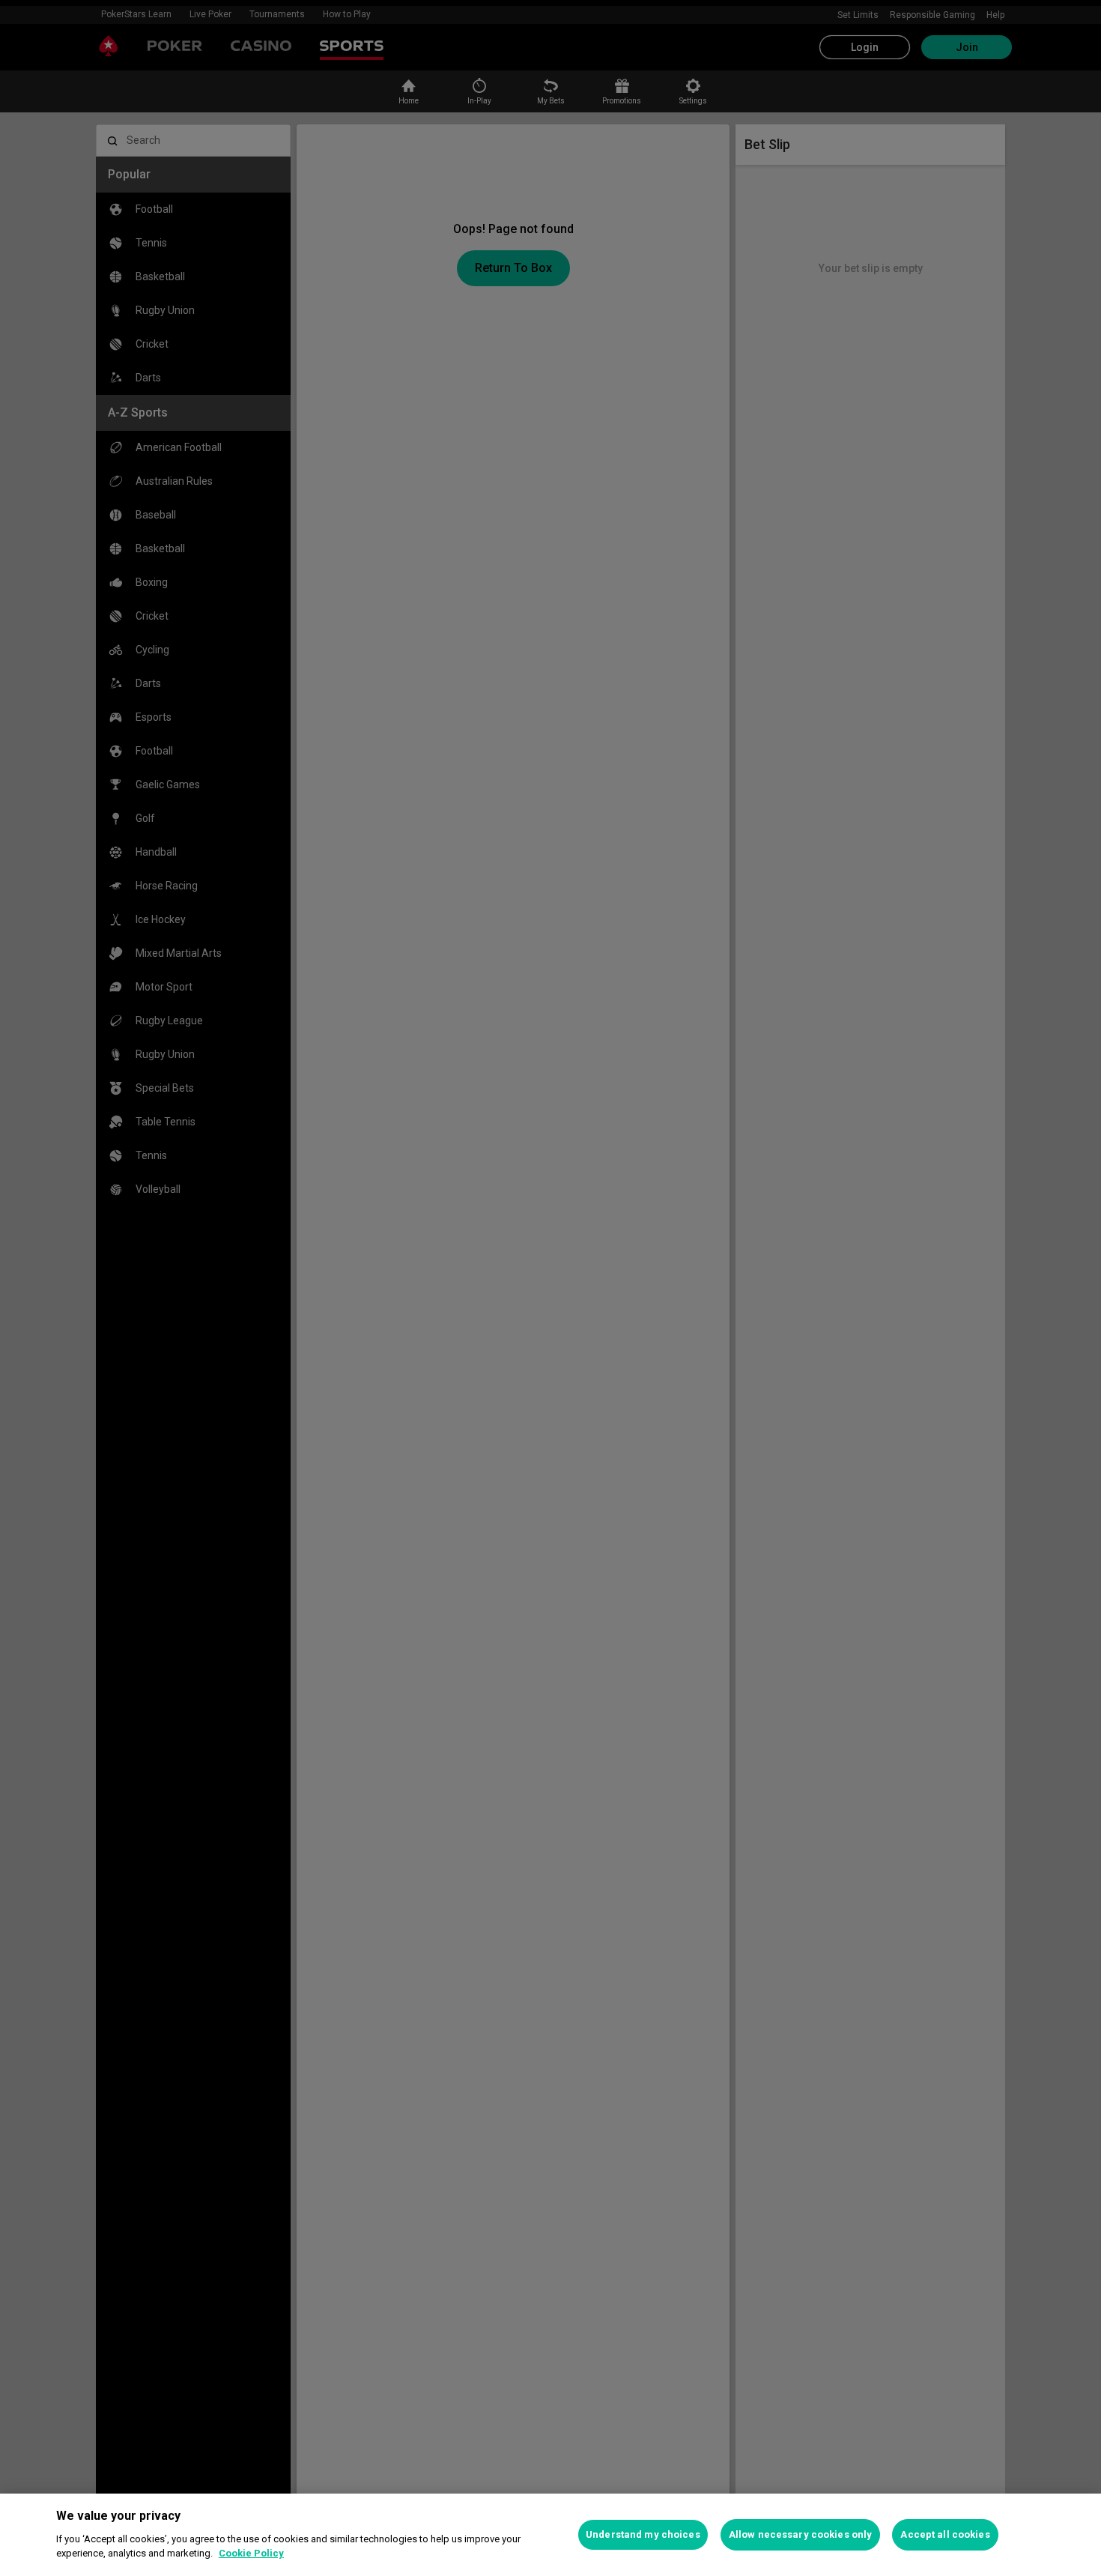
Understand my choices (643, 2534)
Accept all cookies (945, 2534)
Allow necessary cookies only (801, 2534)
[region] (550, 2535)
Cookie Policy (251, 2553)
